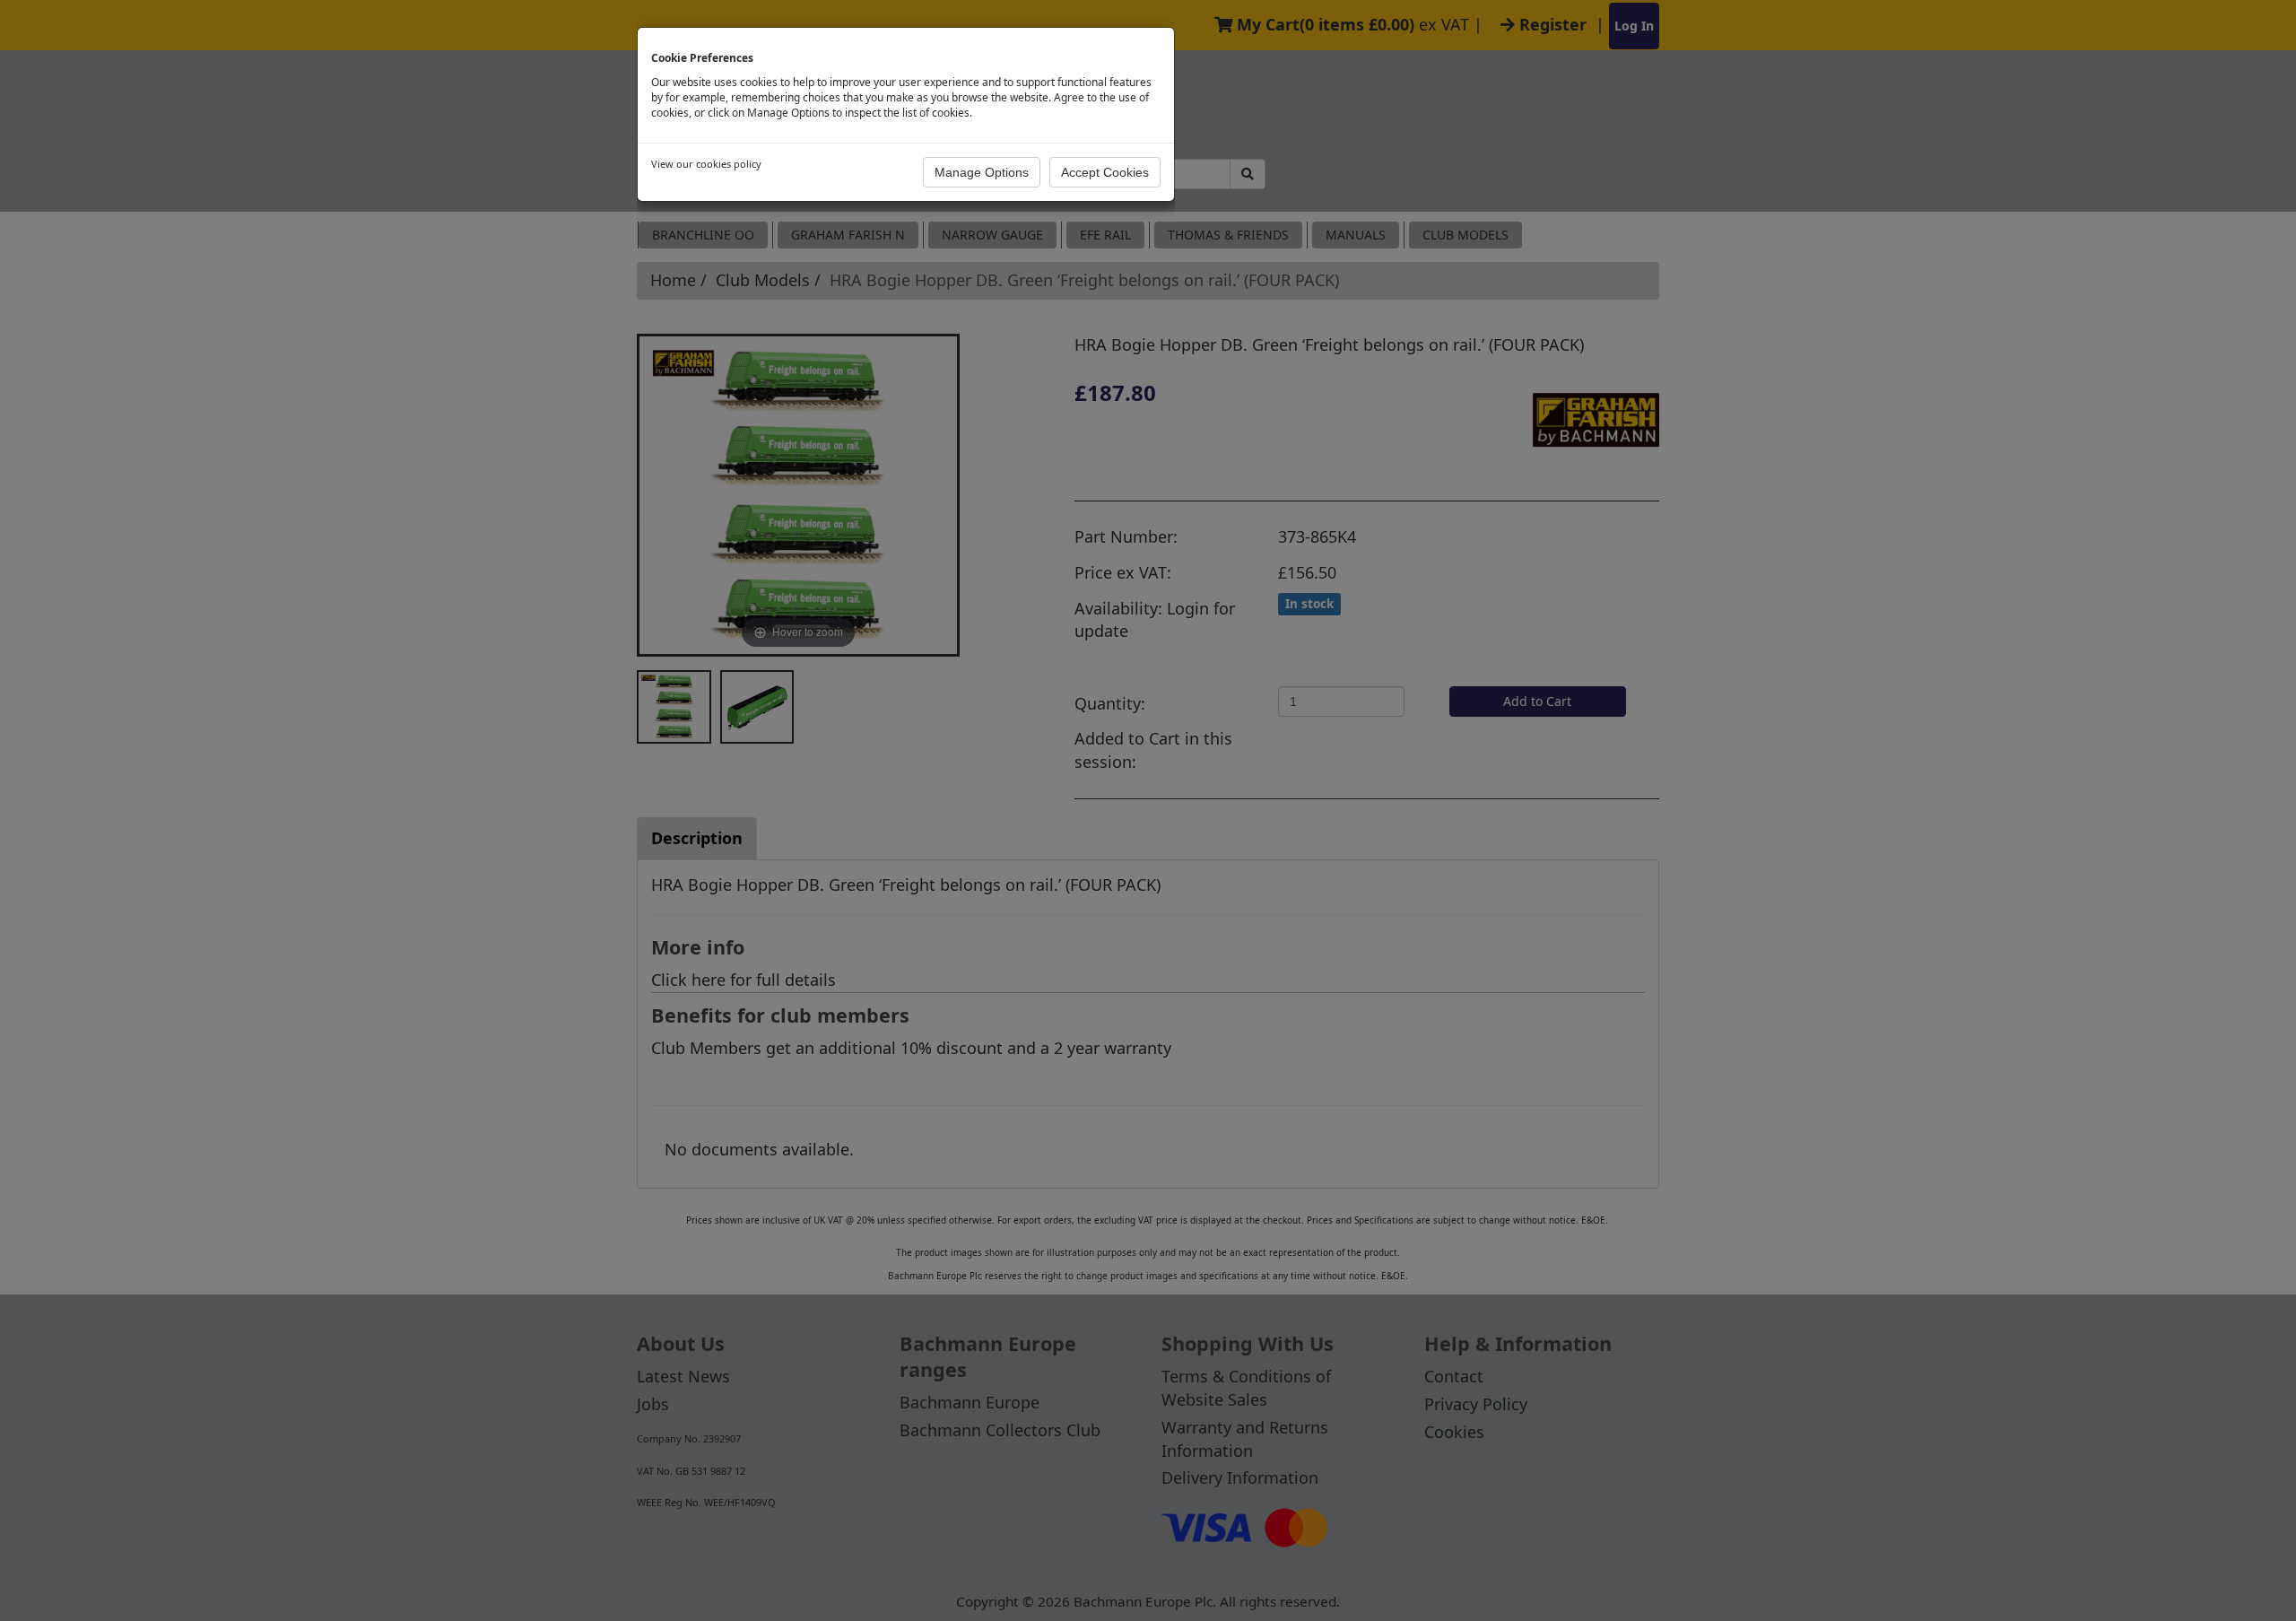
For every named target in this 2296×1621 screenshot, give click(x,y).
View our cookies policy (706, 164)
